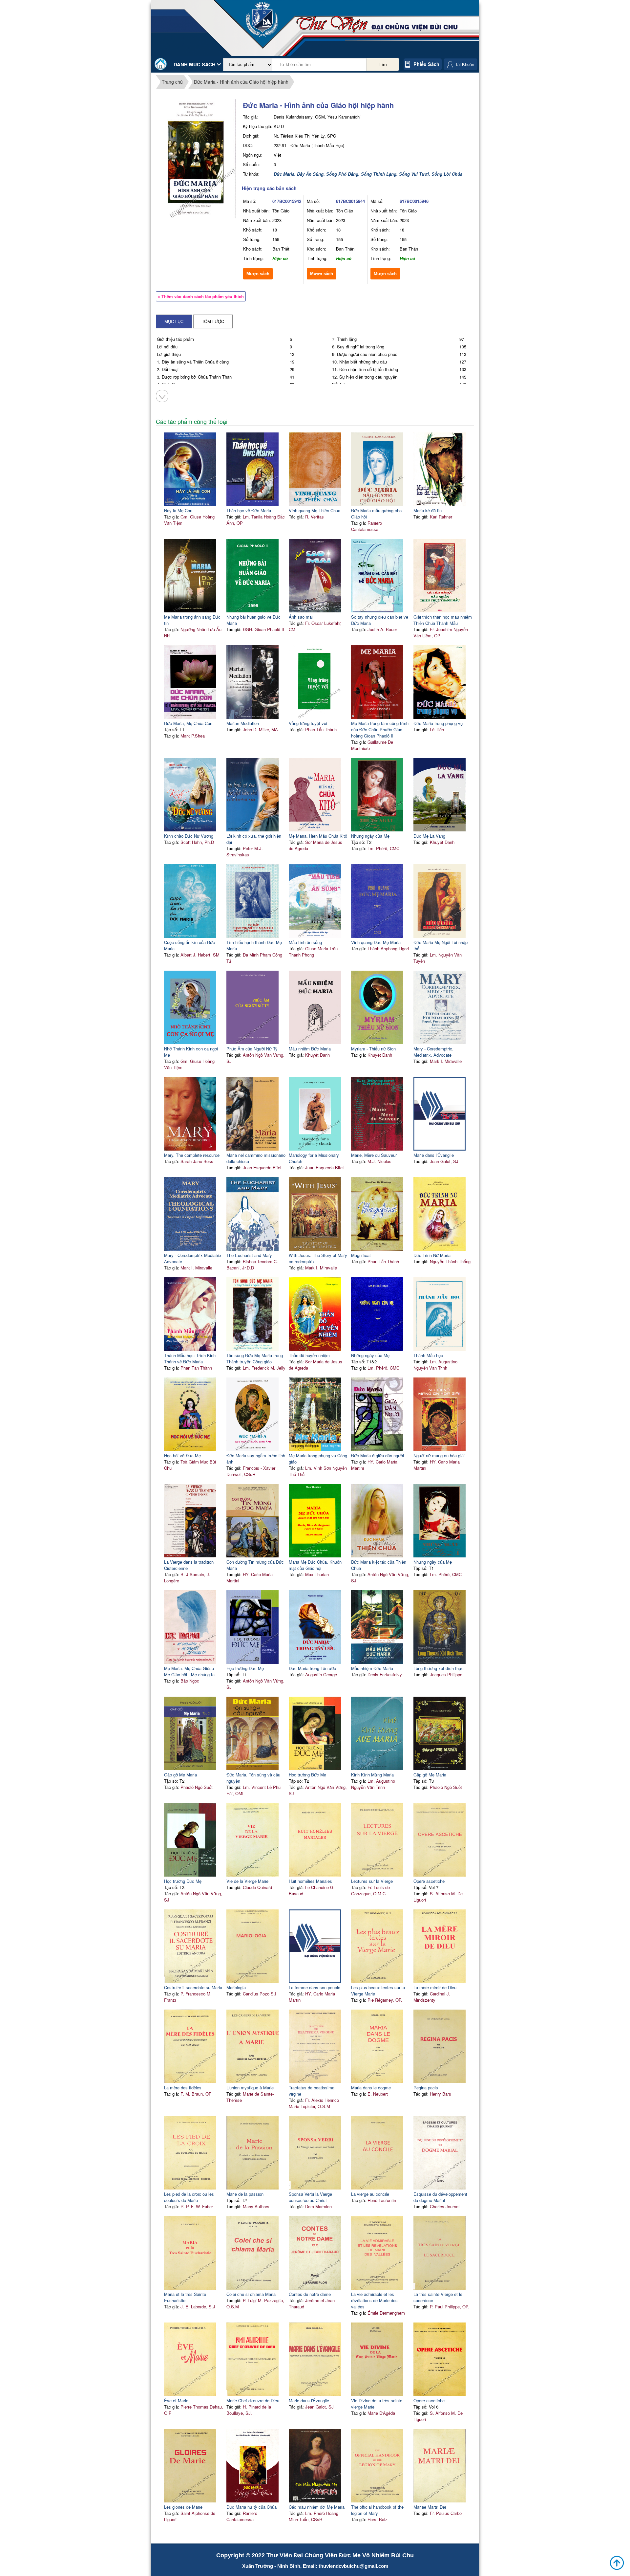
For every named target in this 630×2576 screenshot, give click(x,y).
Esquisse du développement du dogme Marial (440, 2197)
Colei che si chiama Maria (251, 2294)
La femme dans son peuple (315, 1987)
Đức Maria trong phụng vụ (438, 723)
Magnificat (361, 1255)
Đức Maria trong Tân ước (312, 1668)
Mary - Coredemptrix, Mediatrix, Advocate (433, 1052)
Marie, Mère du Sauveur (374, 1155)
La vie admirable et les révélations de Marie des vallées (374, 2300)
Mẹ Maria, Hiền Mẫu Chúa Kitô (318, 836)
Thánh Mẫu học (428, 1355)
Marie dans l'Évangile (434, 1155)
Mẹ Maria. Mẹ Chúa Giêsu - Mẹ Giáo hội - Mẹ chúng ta (190, 1671)
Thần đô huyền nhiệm (309, 1355)
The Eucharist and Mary (249, 1255)
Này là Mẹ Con (178, 510)
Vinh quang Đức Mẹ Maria (376, 942)
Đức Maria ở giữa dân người (378, 1455)
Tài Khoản (465, 64)
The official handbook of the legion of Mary (377, 2510)
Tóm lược (213, 321)
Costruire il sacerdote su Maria (193, 1987)
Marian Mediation (243, 723)
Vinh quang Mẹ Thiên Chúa (315, 510)
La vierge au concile (370, 2194)
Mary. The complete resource (192, 1155)
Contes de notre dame (310, 2294)
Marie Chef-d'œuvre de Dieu (253, 2400)
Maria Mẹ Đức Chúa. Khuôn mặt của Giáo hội (315, 1565)
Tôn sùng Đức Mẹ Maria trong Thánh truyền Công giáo (255, 1358)
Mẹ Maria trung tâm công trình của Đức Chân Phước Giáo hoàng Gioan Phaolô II (380, 729)
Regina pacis (426, 2088)
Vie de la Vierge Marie (247, 1881)
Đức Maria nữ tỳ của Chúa (252, 2507)
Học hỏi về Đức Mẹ (182, 1455)
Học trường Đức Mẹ (245, 1668)
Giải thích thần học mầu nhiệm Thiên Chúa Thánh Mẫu (443, 620)
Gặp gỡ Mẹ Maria (180, 1775)
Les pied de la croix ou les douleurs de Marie (189, 2197)
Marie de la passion (245, 2194)
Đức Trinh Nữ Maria (432, 1255)
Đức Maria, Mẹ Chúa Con (188, 723)
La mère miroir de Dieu (435, 1987)
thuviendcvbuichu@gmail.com (353, 2566)
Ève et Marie (176, 2400)
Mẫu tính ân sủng (305, 942)
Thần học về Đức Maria (249, 510)
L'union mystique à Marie (250, 2088)
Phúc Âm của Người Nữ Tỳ (252, 1049)
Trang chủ (172, 82)
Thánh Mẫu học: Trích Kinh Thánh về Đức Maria (190, 1358)
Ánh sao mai (301, 617)
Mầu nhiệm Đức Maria (310, 1049)
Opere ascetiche (429, 1881)
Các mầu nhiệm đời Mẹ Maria (317, 2507)
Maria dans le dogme (371, 2088)
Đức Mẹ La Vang (429, 836)
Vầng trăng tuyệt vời (308, 723)
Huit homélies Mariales (310, 1881)
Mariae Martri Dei (430, 2507)
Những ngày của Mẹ (370, 836)
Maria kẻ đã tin (428, 510)
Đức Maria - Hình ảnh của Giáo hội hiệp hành (241, 82)
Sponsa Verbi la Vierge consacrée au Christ (310, 2197)
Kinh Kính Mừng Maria (372, 1775)
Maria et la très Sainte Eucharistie (185, 2297)
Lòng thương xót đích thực (439, 1668)
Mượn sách (258, 274)
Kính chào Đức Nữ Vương (189, 836)
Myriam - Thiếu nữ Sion (373, 1049)
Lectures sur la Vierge (372, 1881)
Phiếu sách (426, 64)
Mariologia (236, 1987)
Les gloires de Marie (183, 2507)
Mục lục (174, 321)
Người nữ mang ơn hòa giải (439, 1455)
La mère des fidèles (183, 2088)
